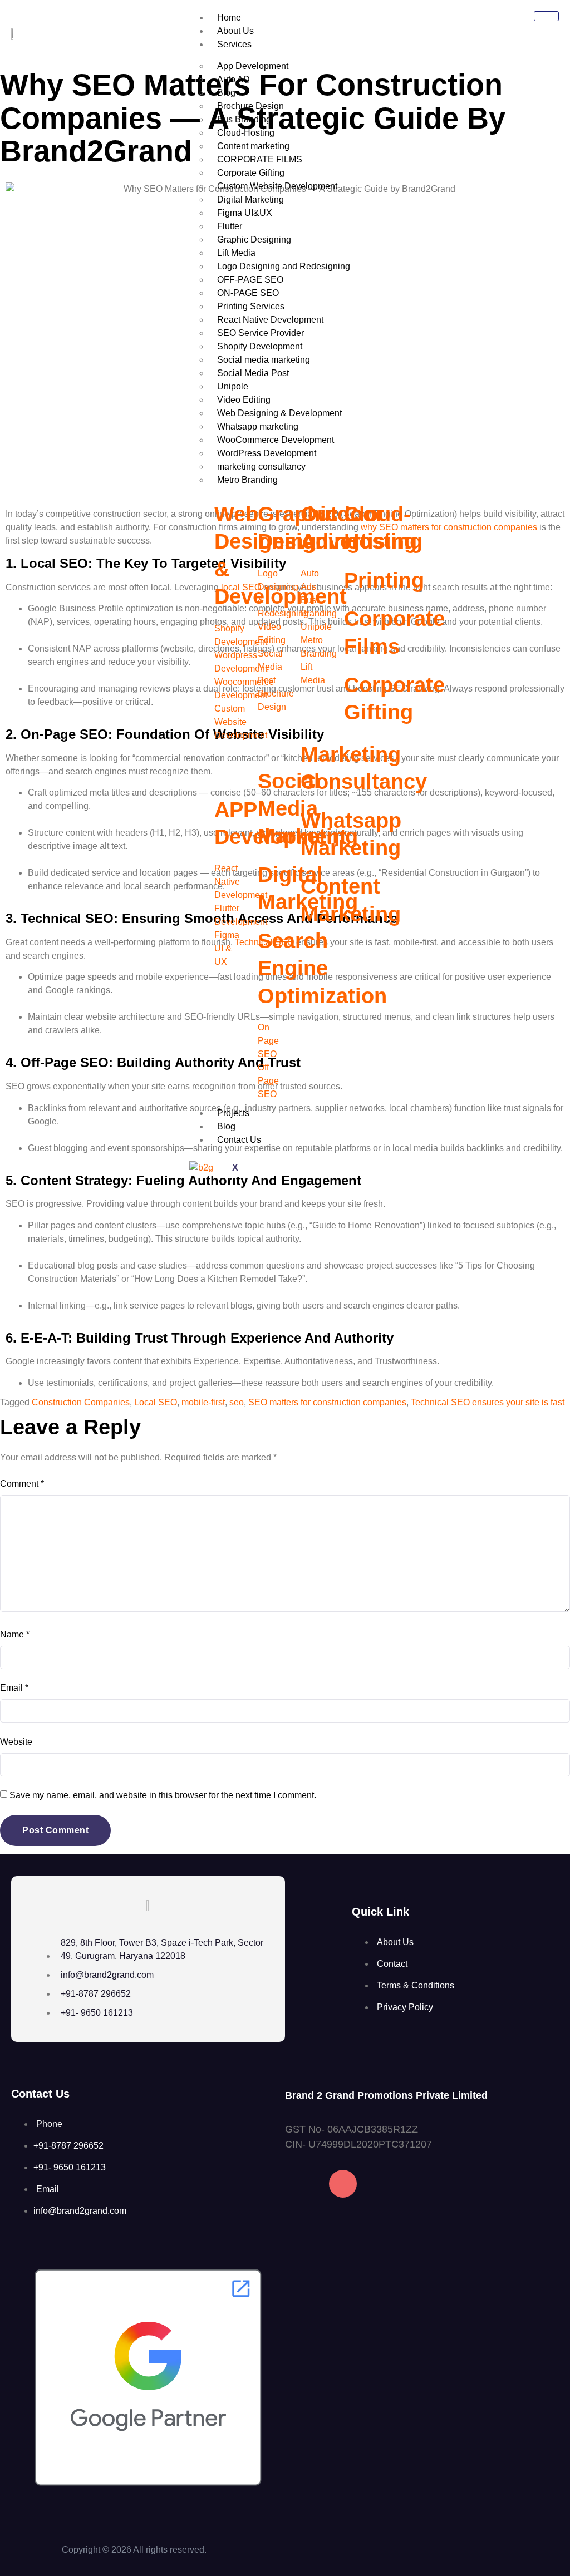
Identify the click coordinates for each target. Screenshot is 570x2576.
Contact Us (239, 1140)
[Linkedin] (387, 2184)
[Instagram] (343, 2184)
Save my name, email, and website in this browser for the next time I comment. (163, 1795)
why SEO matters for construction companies (449, 527)
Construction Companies (81, 1402)
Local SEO (156, 1402)
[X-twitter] (431, 2184)
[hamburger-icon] (546, 16)
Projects (233, 1113)
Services (234, 44)
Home (229, 18)
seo (237, 1402)
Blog (226, 1126)
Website (16, 1742)
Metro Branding (247, 480)
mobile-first (203, 1402)
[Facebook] (299, 2184)
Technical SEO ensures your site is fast (488, 1402)
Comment (22, 1484)
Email (14, 1688)
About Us (235, 31)
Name (15, 1634)
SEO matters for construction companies (327, 1402)
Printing (384, 580)
